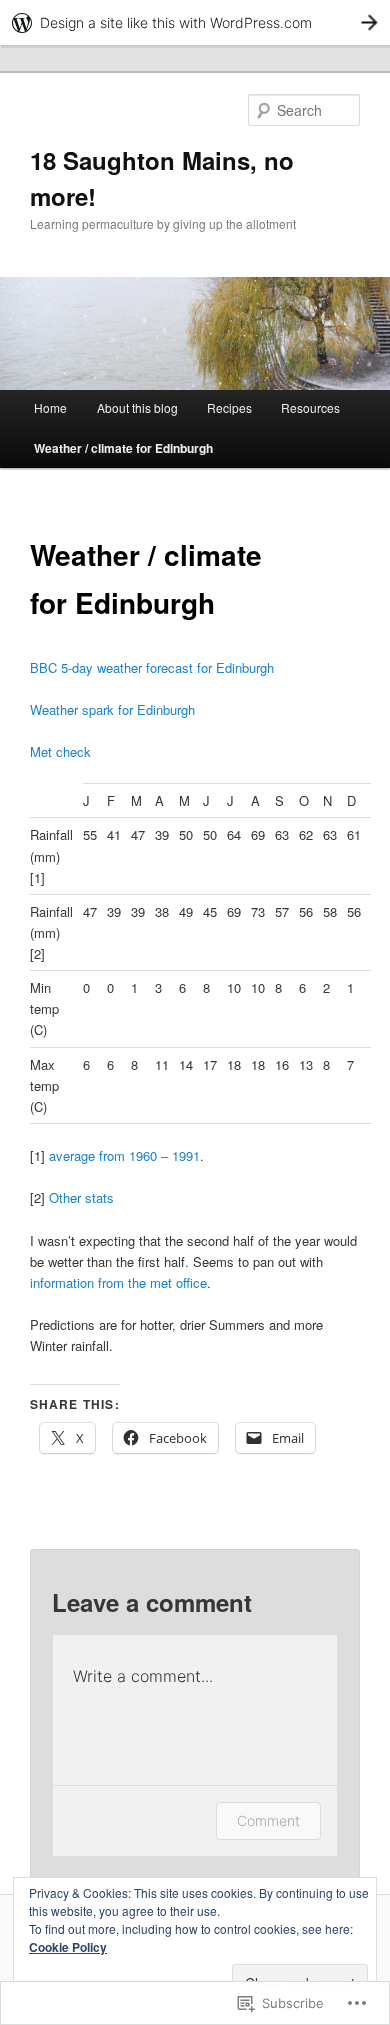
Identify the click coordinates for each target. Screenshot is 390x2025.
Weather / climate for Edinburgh (123, 448)
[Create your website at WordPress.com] (195, 22)
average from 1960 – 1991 (124, 1155)
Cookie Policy (68, 1947)
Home (50, 407)
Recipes (229, 407)
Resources (310, 407)
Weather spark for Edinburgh (112, 709)
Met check (60, 751)
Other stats (81, 1197)
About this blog (137, 407)
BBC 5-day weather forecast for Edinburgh (152, 667)
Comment (268, 1820)
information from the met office (118, 1282)
